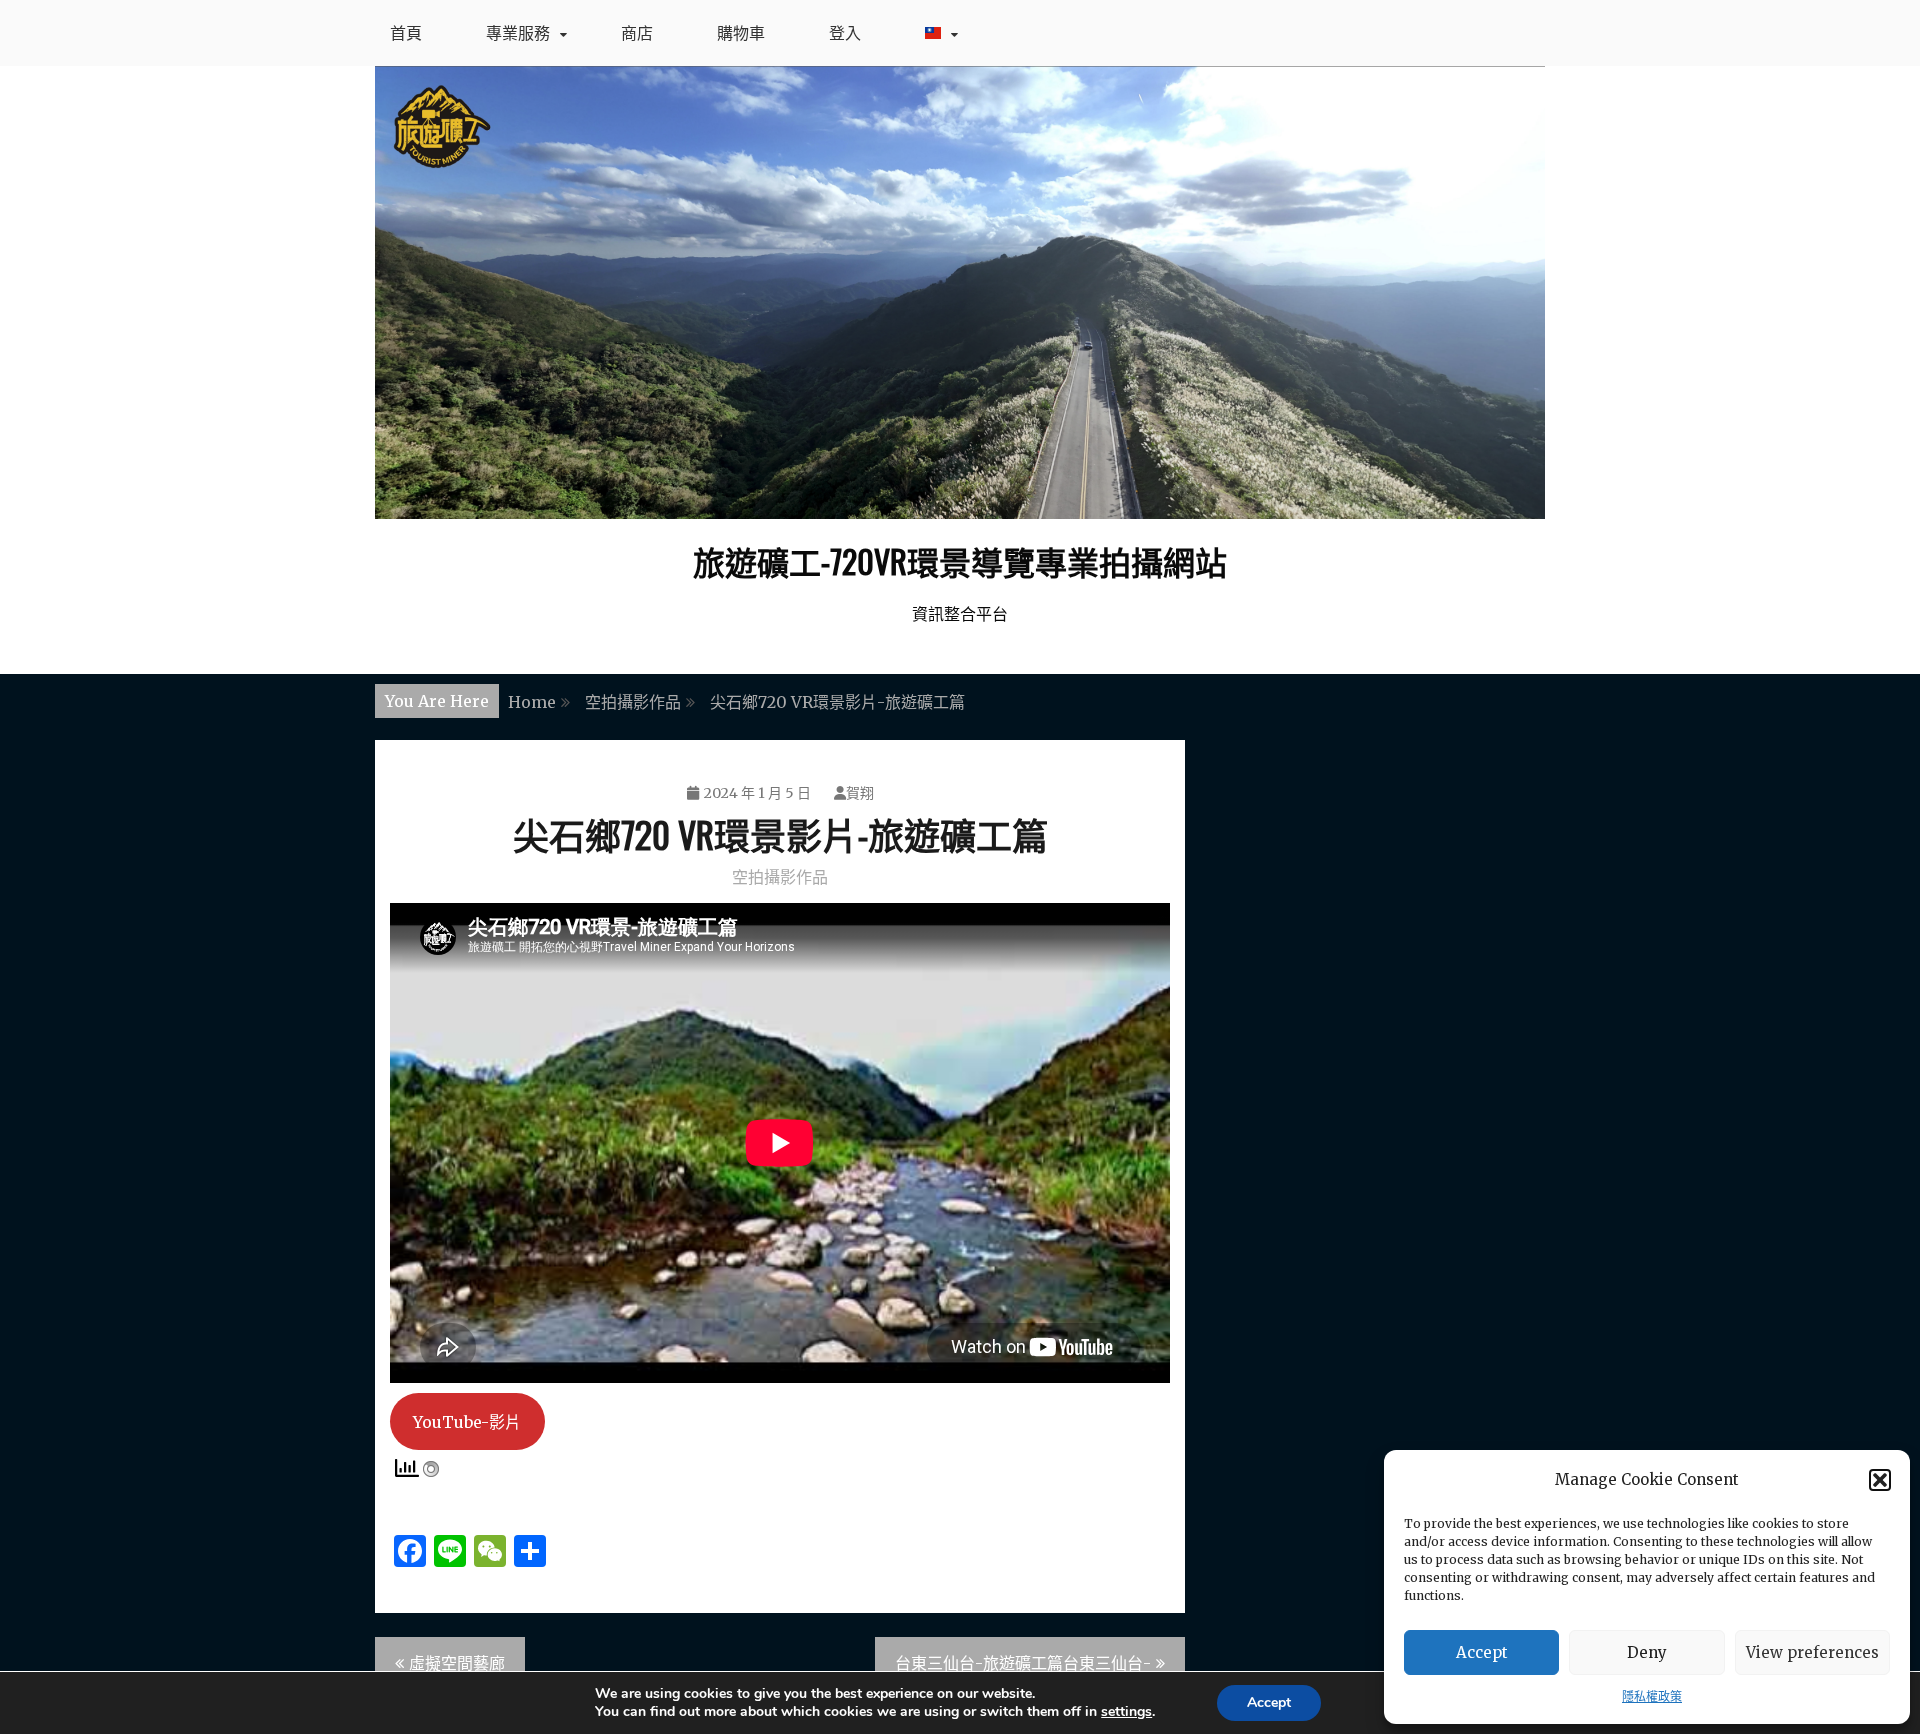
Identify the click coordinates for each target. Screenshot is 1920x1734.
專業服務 (518, 33)
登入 (845, 33)
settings (1126, 1712)
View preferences (1812, 1652)
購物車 (741, 33)
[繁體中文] (936, 33)
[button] (1880, 1480)
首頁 (406, 33)
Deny (1647, 1652)
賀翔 (860, 793)
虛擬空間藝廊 (457, 1663)
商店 (637, 33)
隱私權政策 (1652, 1696)
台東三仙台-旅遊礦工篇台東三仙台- (1023, 1663)
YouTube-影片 (467, 1422)
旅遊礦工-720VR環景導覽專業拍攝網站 (960, 560)
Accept (1482, 1652)
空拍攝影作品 (780, 877)
